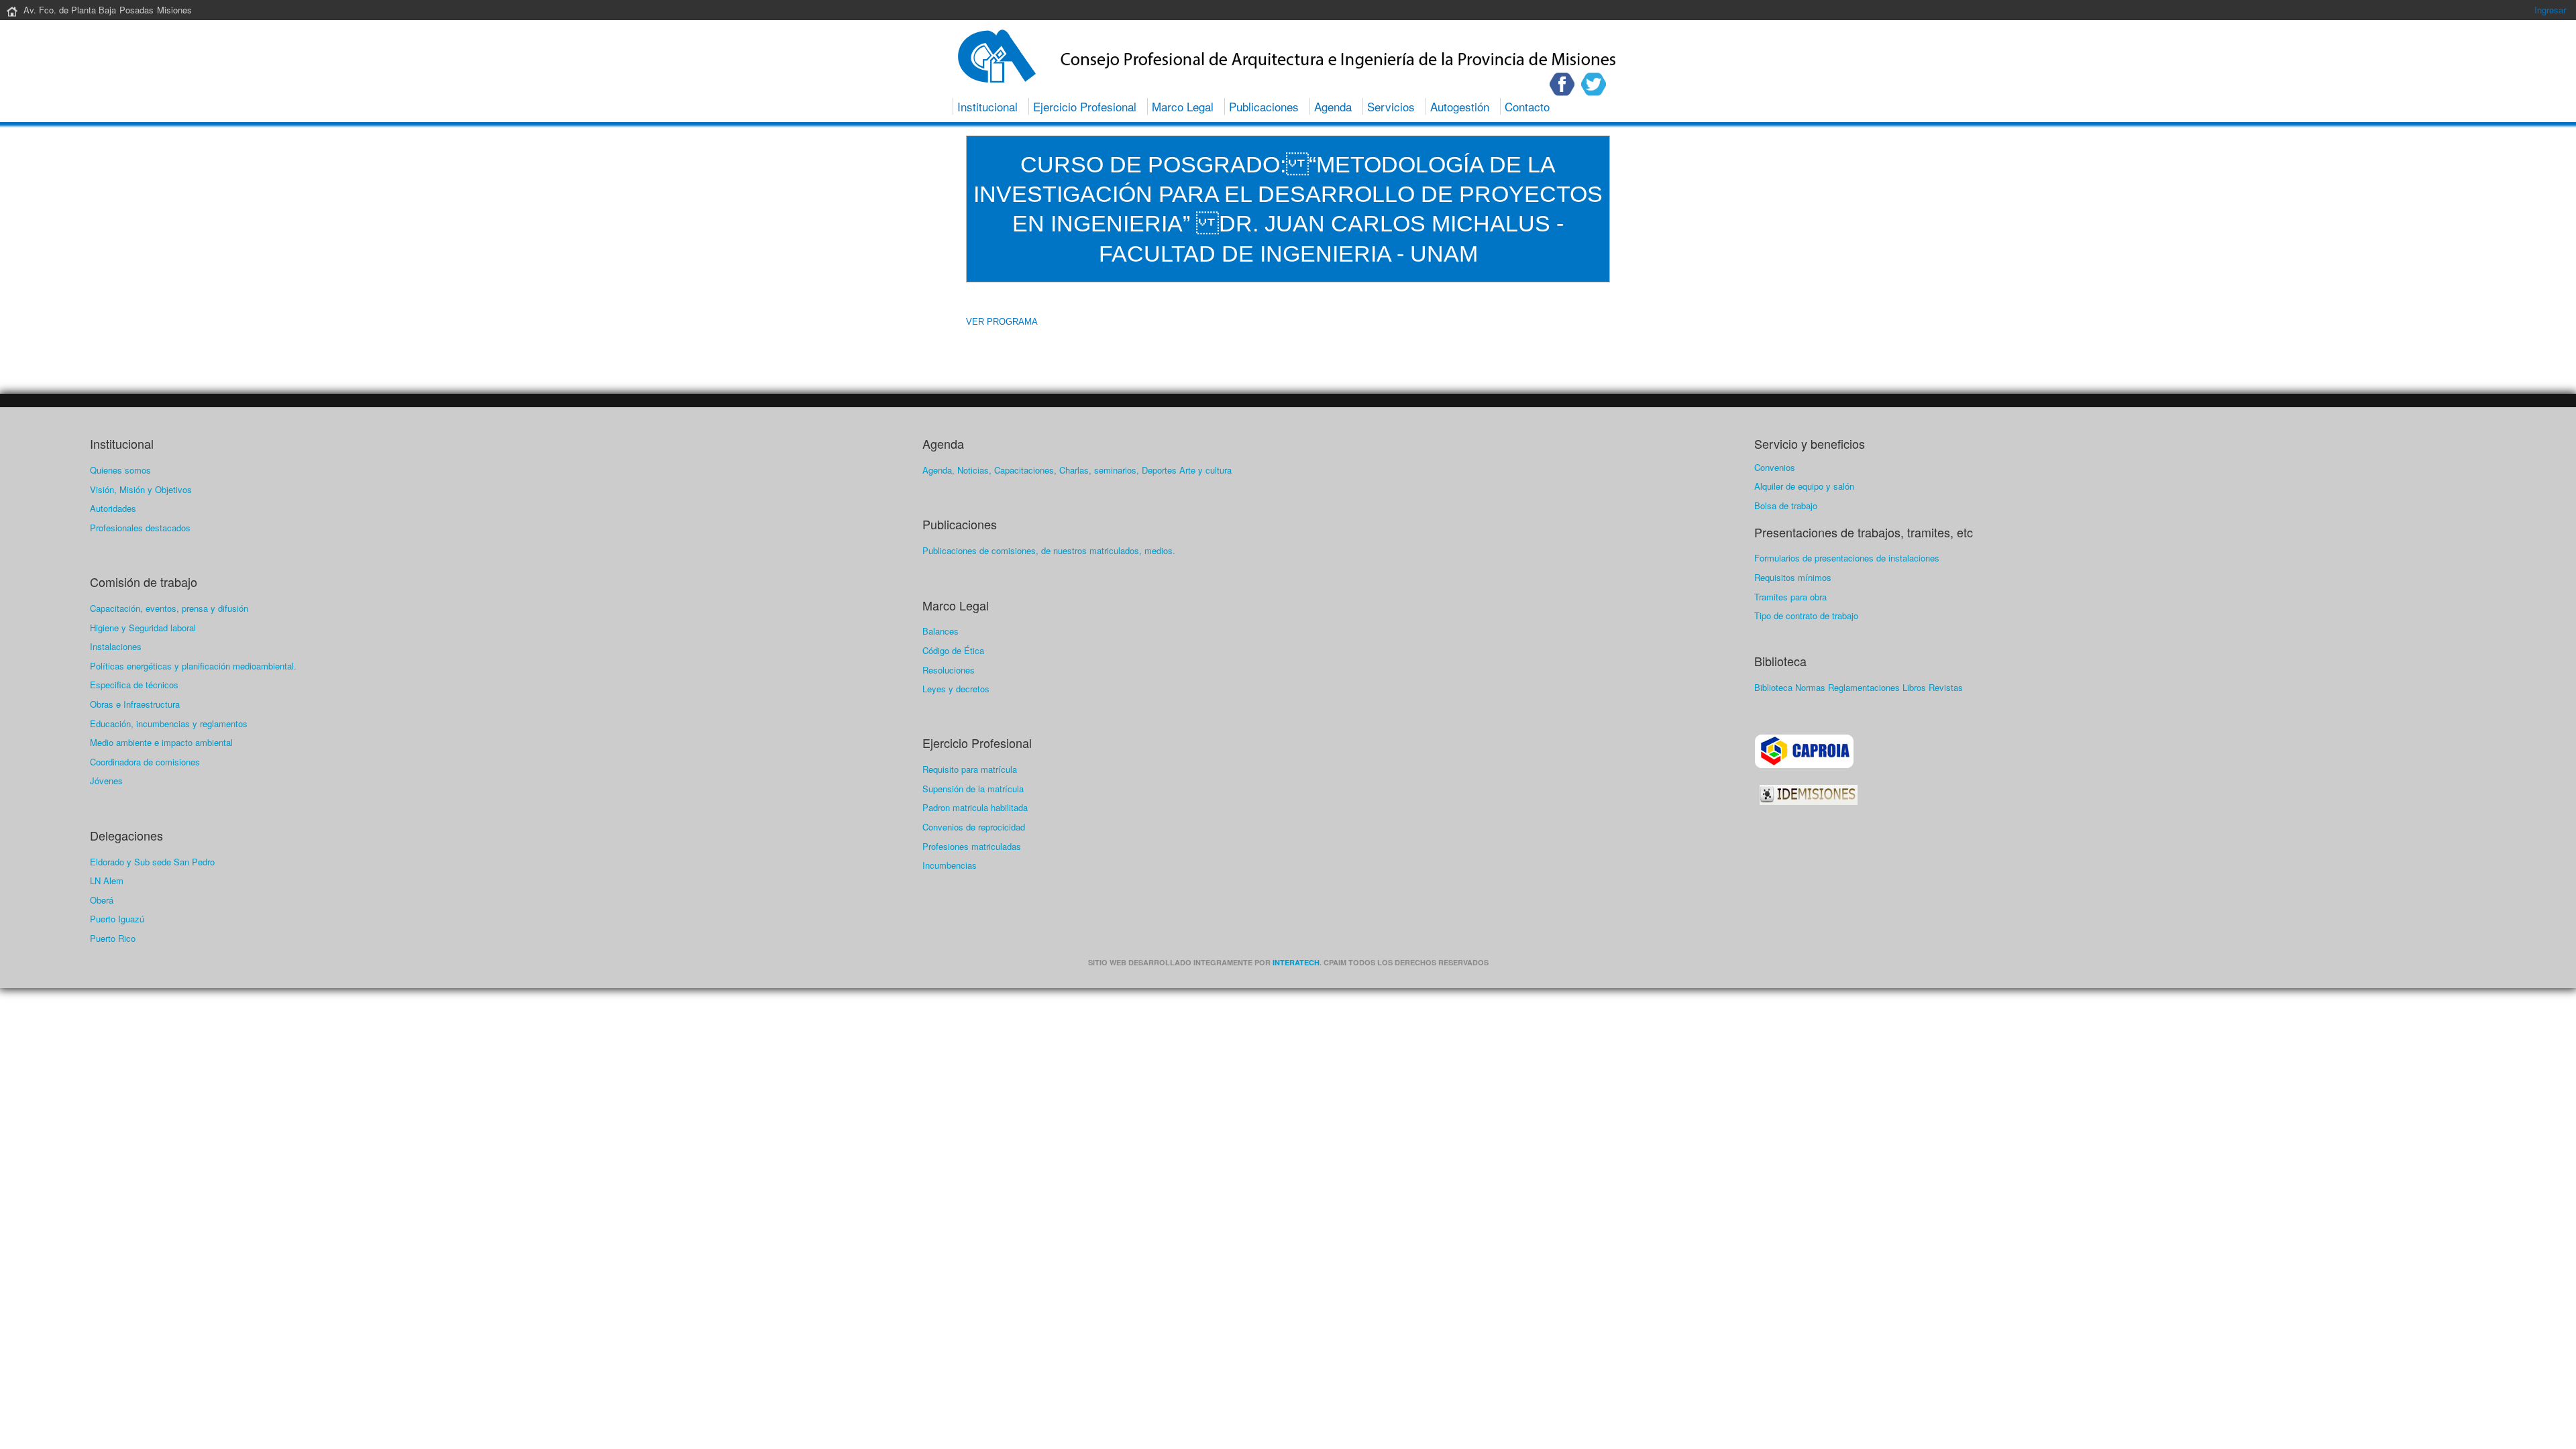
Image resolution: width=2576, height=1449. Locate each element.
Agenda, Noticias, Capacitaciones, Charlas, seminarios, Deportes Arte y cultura (1077, 470)
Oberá (102, 900)
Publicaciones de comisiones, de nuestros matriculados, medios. (1049, 550)
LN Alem (107, 880)
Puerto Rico (113, 938)
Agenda (1333, 106)
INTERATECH (1296, 962)
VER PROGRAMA (1002, 322)
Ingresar (2550, 10)
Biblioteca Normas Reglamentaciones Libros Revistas (1859, 687)
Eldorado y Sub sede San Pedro (152, 862)
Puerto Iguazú (117, 919)
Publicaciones (1264, 106)
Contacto (1527, 106)
